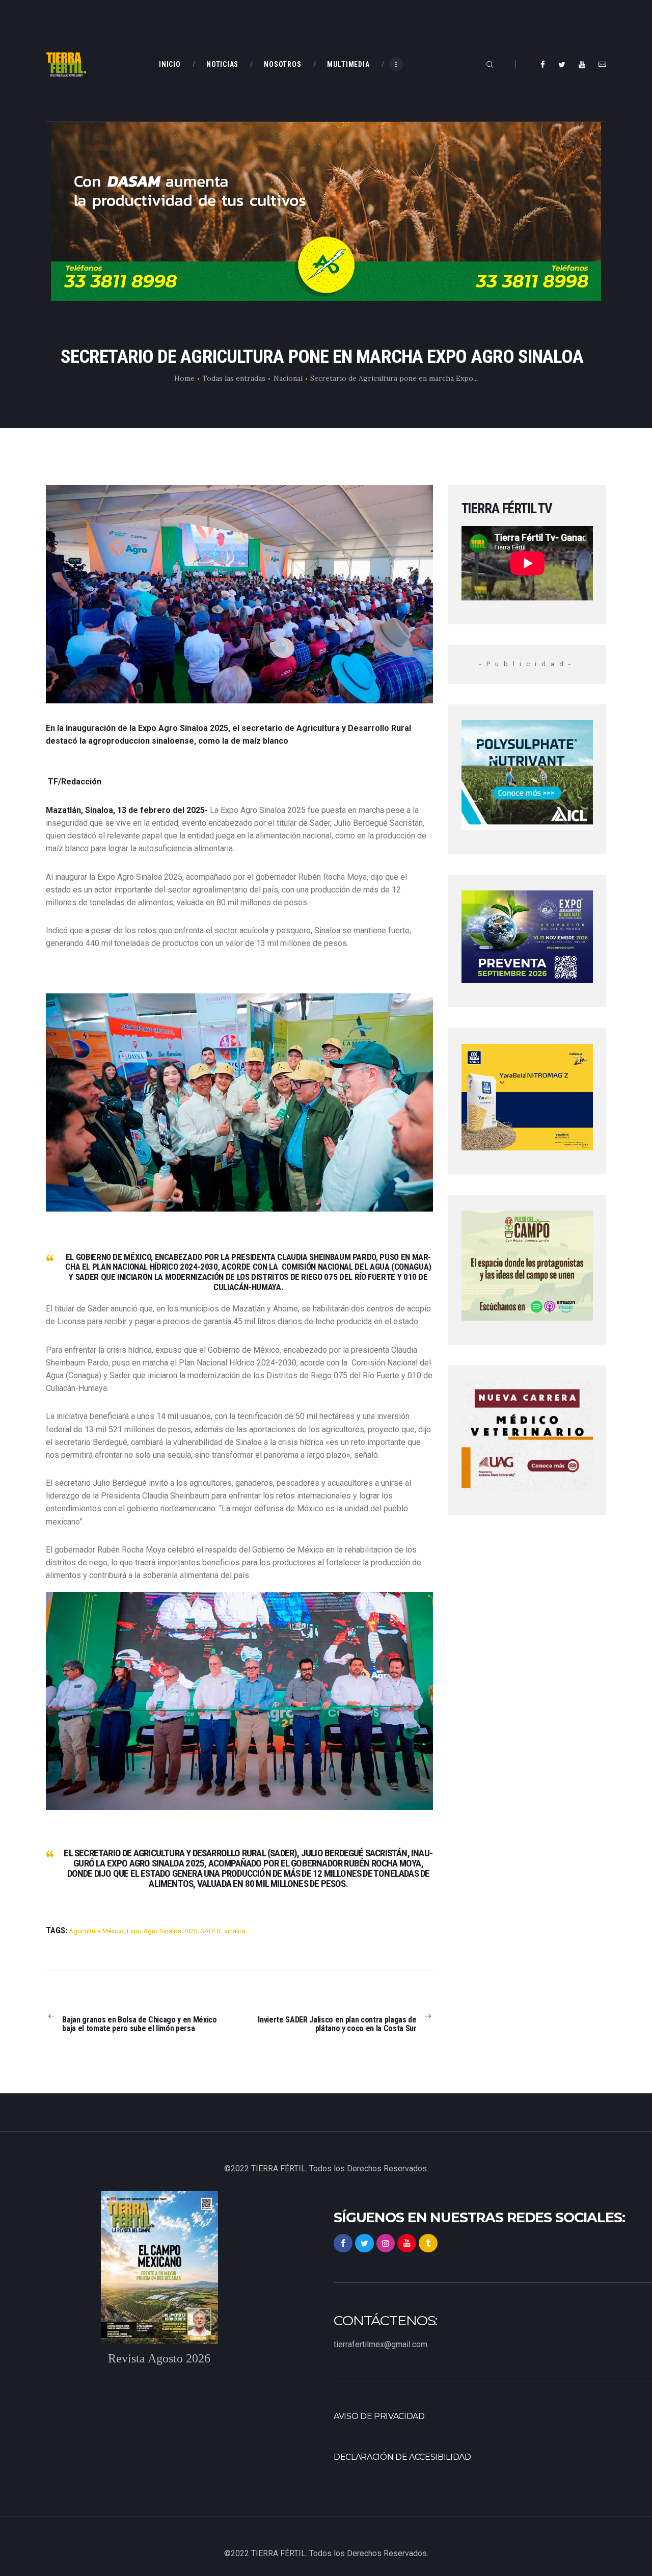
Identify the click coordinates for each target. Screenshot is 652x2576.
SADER (211, 1931)
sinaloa (235, 1931)
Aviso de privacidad (379, 2416)
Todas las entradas (234, 378)
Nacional (288, 378)
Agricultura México (96, 1931)
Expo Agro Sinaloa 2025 (162, 1931)
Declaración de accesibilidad (402, 2457)
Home (184, 378)
